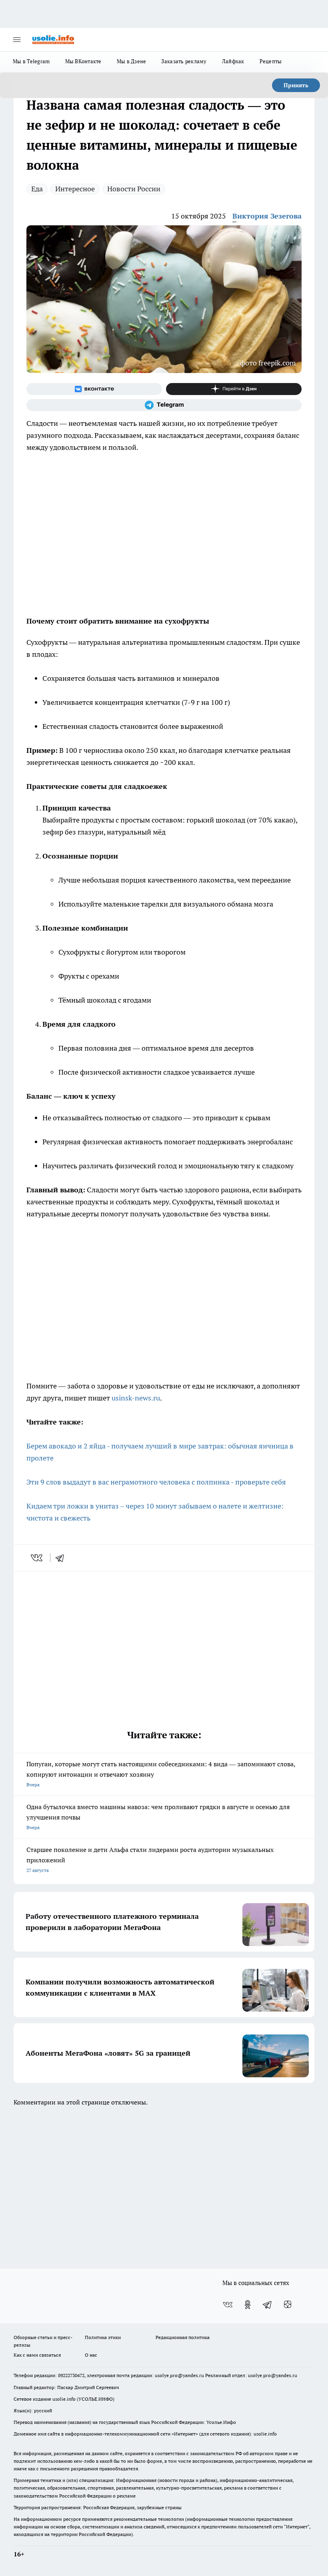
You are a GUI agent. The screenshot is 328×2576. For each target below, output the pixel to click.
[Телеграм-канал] (164, 405)
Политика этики (103, 2337)
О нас (91, 2355)
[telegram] (62, 1558)
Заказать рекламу (184, 61)
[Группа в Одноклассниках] (248, 2305)
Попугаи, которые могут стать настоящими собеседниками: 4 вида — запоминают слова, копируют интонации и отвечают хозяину (161, 1774)
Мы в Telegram (31, 61)
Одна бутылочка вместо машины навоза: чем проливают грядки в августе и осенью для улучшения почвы (158, 1817)
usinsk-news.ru (136, 1398)
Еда (37, 189)
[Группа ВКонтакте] (94, 389)
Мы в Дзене (132, 61)
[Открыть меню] (17, 40)
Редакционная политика (183, 2337)
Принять (296, 85)
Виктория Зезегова (267, 216)
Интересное (75, 189)
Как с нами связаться (37, 2355)
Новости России (134, 189)
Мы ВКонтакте (83, 61)
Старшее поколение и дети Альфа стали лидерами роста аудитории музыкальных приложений (150, 1859)
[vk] (37, 1558)
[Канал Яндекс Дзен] (234, 389)
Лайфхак (233, 61)
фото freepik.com (268, 363)
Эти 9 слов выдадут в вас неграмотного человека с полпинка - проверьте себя (156, 1482)
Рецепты (271, 61)
